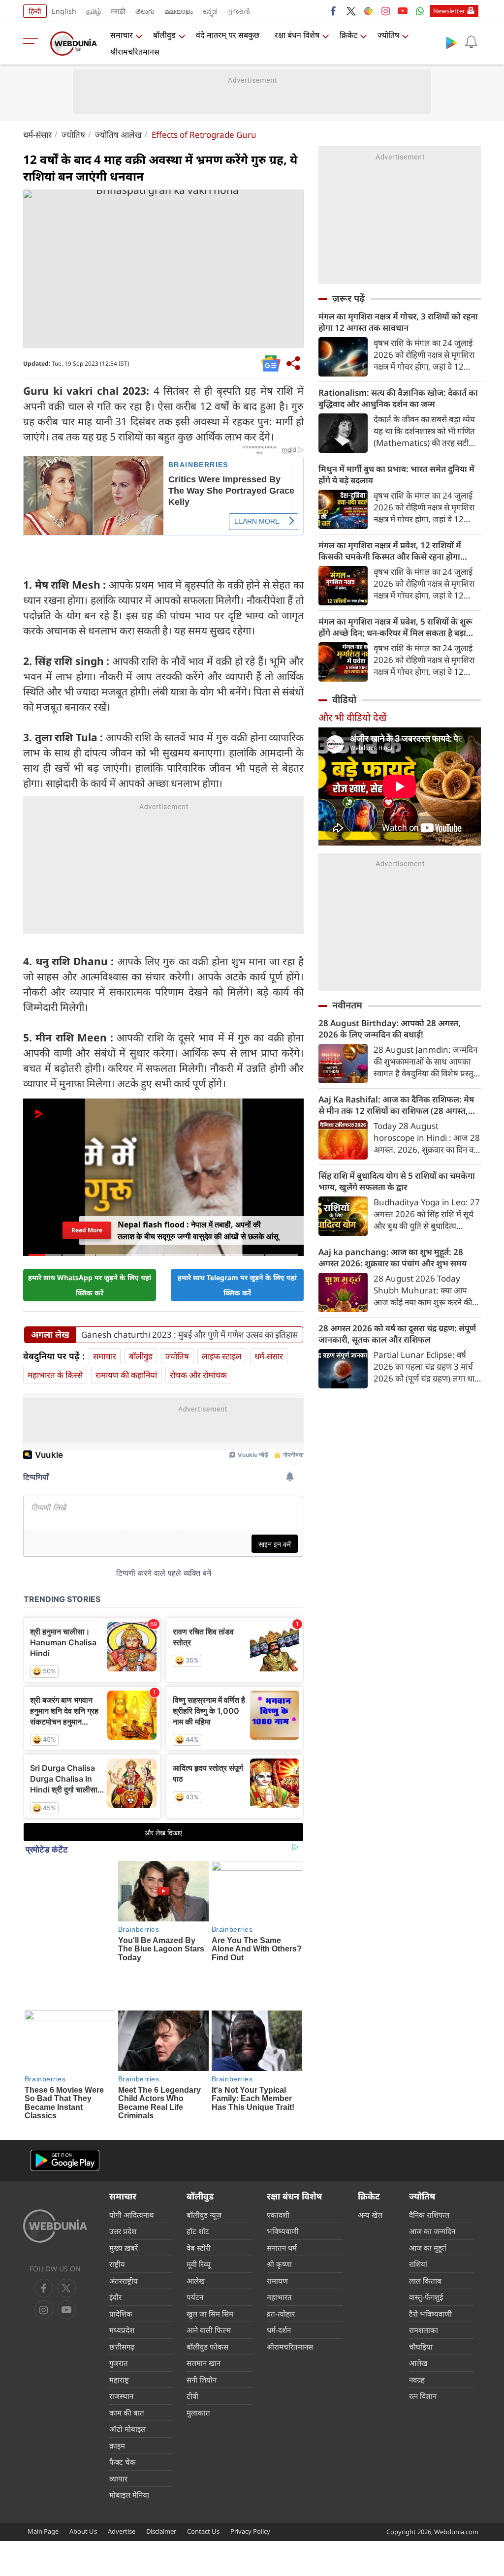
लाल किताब (425, 2210)
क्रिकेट (348, 35)
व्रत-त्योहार (281, 2243)
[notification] (471, 42)
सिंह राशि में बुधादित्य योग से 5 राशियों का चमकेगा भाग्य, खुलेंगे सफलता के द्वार (397, 1181)
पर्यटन (195, 2227)
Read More (87, 1203)
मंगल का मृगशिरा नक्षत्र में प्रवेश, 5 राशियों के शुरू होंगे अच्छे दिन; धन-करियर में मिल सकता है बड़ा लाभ (395, 627)
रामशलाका (424, 2260)
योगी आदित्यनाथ (132, 2144)
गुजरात (119, 2293)
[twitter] (351, 11)
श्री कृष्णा (279, 2194)
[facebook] (334, 11)
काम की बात (127, 2342)
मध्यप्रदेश (122, 2260)
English (64, 11)
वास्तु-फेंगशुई (426, 2227)
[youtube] (403, 11)
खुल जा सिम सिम (210, 2243)
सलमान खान (204, 2293)
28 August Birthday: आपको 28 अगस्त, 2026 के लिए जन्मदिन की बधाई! (390, 1029)
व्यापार (118, 2408)
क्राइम (117, 2375)
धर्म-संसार (37, 135)
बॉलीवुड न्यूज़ (204, 2144)
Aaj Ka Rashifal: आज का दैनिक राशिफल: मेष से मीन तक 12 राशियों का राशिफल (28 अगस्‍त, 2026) (396, 1105)
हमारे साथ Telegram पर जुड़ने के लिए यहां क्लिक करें (237, 1258)
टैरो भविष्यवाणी (430, 2243)
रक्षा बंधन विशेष (297, 35)
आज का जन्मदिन (432, 2161)
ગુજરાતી (239, 11)
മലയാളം (179, 11)
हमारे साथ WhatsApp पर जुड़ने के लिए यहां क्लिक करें (90, 1258)
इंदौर (115, 2227)
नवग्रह (417, 2309)
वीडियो (344, 699)
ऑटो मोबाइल (127, 2358)
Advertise (122, 2461)
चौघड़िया (421, 2276)
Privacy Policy (250, 2461)
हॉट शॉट (198, 2161)
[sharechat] (368, 11)
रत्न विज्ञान (423, 2325)
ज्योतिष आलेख (118, 135)
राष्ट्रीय (117, 2194)
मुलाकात (198, 2342)
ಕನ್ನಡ (210, 11)
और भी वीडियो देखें (352, 717)
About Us (83, 2461)
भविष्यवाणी (283, 2161)
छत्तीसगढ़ (122, 2276)
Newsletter (449, 11)
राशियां (418, 2194)
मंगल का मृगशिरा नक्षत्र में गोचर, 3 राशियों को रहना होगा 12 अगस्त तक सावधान (398, 322)
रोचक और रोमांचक (198, 1348)
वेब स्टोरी (199, 2177)
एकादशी (278, 2144)
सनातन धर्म (282, 2177)
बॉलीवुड (164, 35)
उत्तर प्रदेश (123, 2161)
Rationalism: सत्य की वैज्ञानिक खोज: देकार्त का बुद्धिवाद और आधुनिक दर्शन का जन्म (398, 398)
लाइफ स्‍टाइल (222, 1330)
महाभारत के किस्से (55, 1348)
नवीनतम (347, 1005)
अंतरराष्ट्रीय (124, 2210)
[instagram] (385, 11)
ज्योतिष (388, 35)
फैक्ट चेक (123, 2391)
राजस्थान (121, 2325)
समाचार (122, 35)
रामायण (277, 2210)
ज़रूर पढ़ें (348, 298)
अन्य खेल (370, 2144)
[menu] (33, 43)
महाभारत (279, 2227)
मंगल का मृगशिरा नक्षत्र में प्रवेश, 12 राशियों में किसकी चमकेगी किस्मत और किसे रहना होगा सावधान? (390, 551)
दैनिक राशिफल (429, 2144)
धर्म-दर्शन (279, 2260)
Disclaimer (161, 2461)
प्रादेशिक (121, 2243)
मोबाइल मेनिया (129, 2424)
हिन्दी (35, 11)
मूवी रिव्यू (199, 2194)
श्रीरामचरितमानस (135, 52)
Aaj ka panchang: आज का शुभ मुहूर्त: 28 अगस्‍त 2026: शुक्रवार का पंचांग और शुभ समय (393, 1257)
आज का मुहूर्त (428, 2177)
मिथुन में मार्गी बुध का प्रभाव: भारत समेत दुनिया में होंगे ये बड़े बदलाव (396, 474)
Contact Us (203, 2461)
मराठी (118, 11)
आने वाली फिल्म (209, 2260)
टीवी (192, 2325)
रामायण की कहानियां (126, 1348)
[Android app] (65, 2090)
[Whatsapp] (420, 11)
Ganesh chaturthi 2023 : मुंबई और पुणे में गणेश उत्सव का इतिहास (189, 1308)
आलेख (196, 2210)
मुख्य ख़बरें (124, 2177)
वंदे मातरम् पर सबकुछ (228, 35)
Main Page (43, 2461)
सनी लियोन (202, 2309)
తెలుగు (145, 11)
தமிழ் (94, 11)
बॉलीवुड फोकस (207, 2276)
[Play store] (451, 42)
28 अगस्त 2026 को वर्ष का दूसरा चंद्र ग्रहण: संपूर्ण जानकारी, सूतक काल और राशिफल (397, 1334)
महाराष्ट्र (119, 2309)
